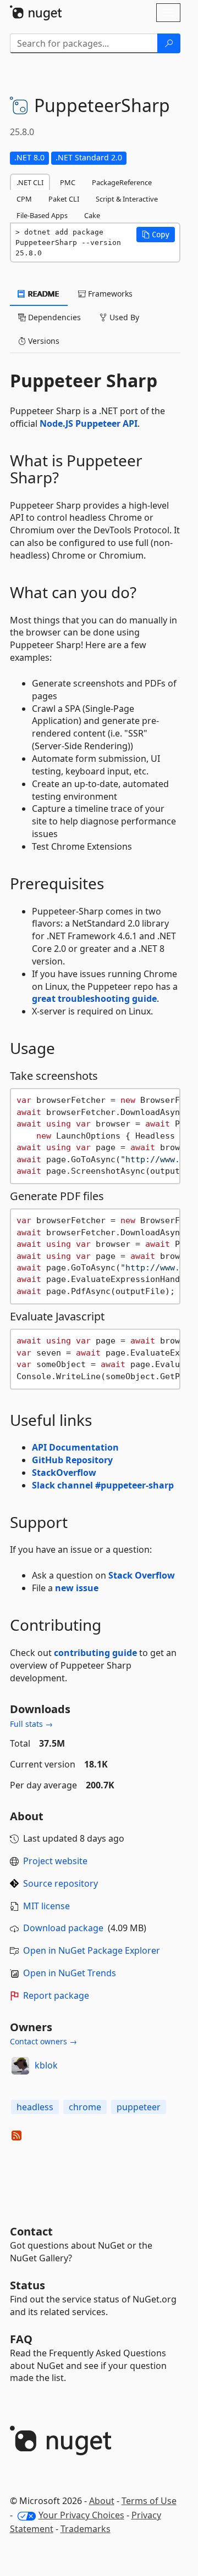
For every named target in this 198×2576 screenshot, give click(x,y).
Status (28, 2285)
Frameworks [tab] (109, 294)
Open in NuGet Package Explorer (92, 1950)
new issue (77, 1588)
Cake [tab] (92, 215)
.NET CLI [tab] (30, 182)
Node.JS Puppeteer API (89, 423)
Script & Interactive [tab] (127, 199)
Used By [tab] (123, 317)
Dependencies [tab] (53, 317)
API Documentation (75, 1447)
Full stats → (31, 1724)
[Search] (169, 43)
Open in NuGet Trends (70, 1973)
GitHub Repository (72, 1460)
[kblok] (20, 2066)
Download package (63, 1928)
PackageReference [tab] (122, 182)
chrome (85, 2107)
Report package (56, 1995)
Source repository (61, 1883)
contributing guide (95, 1653)
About (102, 2501)
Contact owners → (43, 2041)
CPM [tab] (24, 199)
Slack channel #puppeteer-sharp (103, 1485)
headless (35, 2107)
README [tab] (43, 294)
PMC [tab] (68, 182)
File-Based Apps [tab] (42, 215)
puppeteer (139, 2107)
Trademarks (86, 2529)
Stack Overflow (142, 1575)
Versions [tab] (43, 341)
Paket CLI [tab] (64, 199)
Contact (31, 2231)
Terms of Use (149, 2501)
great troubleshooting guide (94, 999)
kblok (46, 2065)
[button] (156, 235)
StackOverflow (64, 1473)
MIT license (46, 1906)
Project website (55, 1861)
